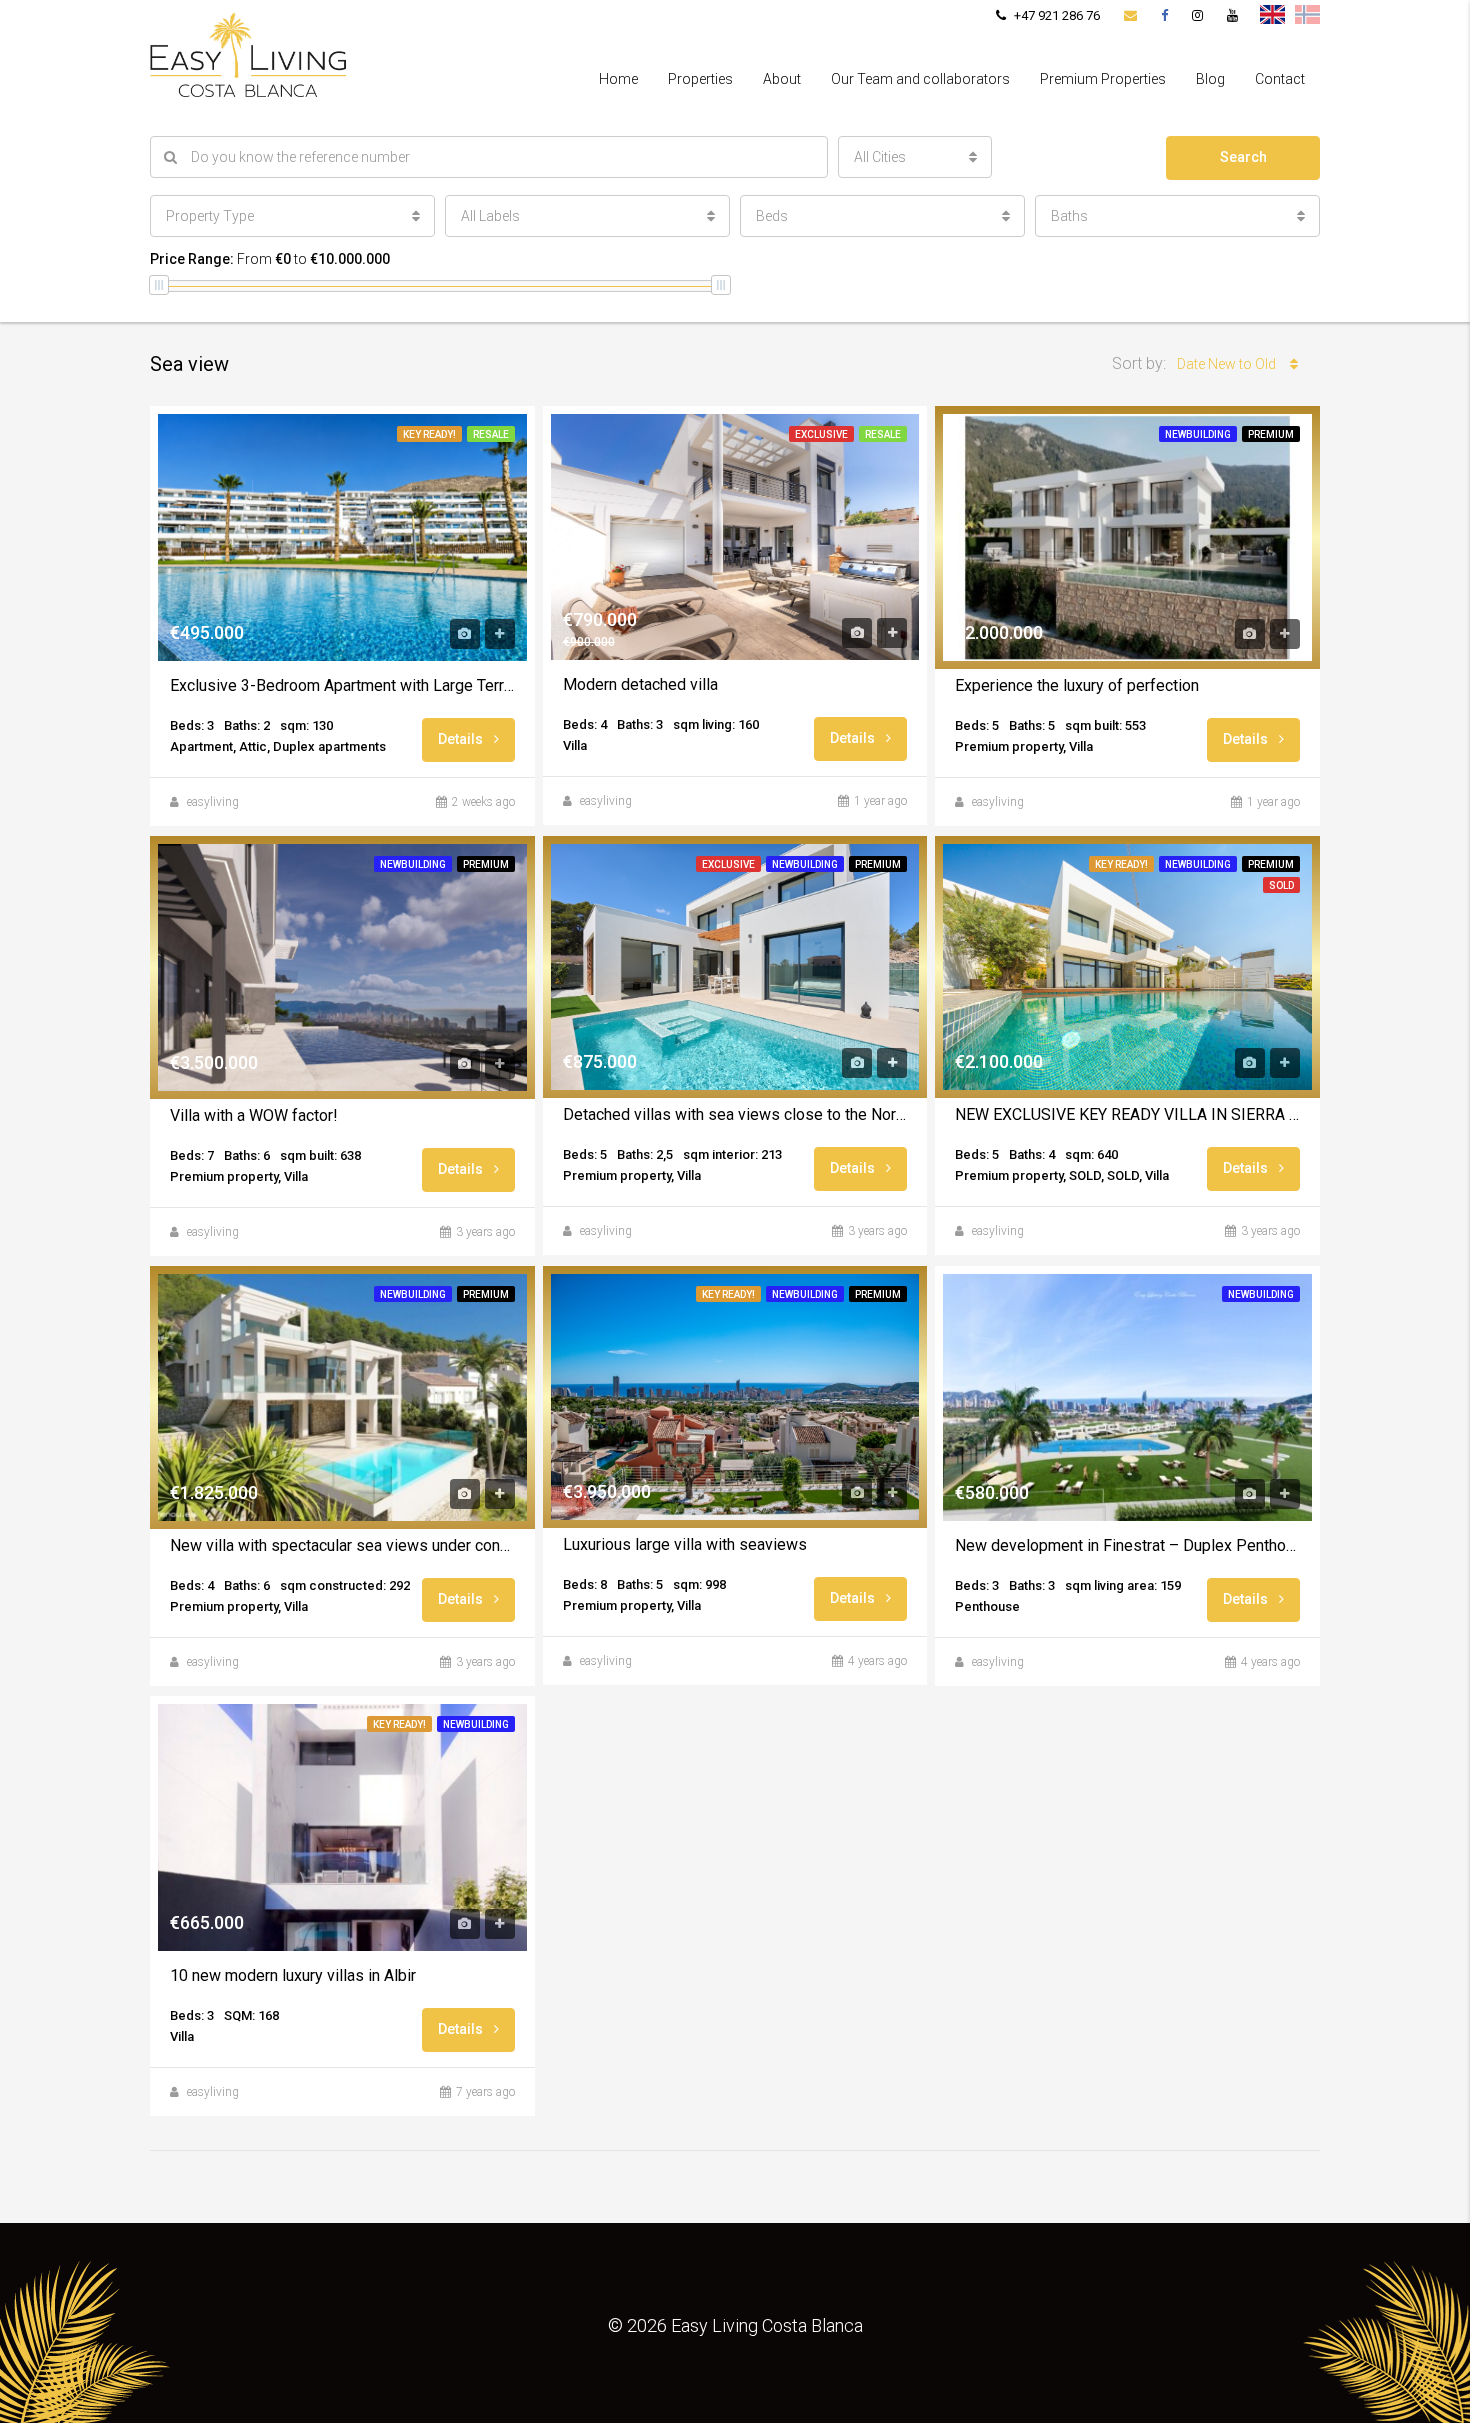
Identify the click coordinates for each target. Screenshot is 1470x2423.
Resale (491, 434)
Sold (1281, 885)
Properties (700, 79)
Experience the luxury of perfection (1077, 685)
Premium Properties (1103, 79)
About (782, 79)
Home (618, 79)
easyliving (213, 802)
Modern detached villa (640, 684)
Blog (1210, 79)
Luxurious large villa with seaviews (685, 1544)
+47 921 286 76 (1055, 15)
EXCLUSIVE (821, 434)
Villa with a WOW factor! (254, 1115)
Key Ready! (429, 434)
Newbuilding (1198, 434)
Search (1243, 157)
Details (462, 739)
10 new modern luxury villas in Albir (293, 1975)
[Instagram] (1197, 15)
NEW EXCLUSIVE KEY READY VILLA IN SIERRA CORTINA (1127, 1114)
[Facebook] (1164, 15)
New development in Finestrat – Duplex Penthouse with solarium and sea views (1127, 1545)
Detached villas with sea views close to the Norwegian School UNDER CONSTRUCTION (735, 1114)
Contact (1280, 79)
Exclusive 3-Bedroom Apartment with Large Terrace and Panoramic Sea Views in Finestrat (342, 685)
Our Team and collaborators (920, 79)
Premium (1271, 434)
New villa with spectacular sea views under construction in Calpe (342, 1545)
